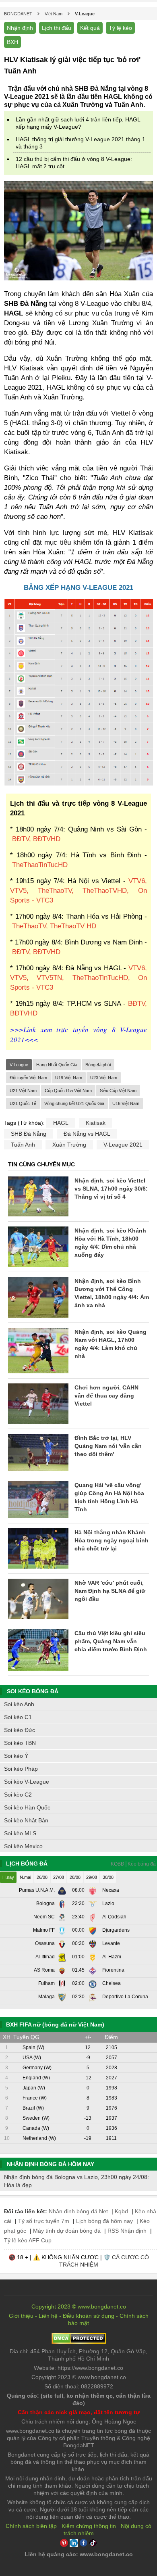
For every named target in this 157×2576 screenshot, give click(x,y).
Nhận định (20, 28)
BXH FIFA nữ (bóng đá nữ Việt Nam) (55, 2024)
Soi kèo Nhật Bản (26, 1820)
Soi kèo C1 (18, 1717)
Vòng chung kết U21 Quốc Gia (74, 1103)
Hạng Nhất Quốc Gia (57, 1065)
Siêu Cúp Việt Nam (118, 1091)
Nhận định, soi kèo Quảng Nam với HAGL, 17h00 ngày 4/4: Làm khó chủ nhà (111, 1344)
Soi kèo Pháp (21, 1769)
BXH (12, 42)
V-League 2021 (123, 1145)
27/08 (59, 1877)
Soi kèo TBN (20, 1743)
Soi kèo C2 (18, 1795)
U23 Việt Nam (104, 1078)
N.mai (25, 1877)
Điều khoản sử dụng (89, 2316)
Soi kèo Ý (16, 1756)
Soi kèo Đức (20, 1730)
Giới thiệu (21, 2316)
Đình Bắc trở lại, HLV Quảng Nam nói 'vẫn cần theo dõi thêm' (108, 1446)
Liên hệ (48, 2316)
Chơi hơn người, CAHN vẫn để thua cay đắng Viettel (106, 1396)
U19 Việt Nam (69, 1078)
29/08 (92, 1877)
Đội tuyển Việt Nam (28, 1078)
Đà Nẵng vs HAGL (87, 1134)
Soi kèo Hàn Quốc (27, 1807)
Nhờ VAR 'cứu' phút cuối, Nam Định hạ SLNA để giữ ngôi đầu (110, 1591)
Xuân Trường (69, 1145)
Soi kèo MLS (20, 1833)
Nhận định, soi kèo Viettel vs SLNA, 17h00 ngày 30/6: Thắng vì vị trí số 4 (111, 1189)
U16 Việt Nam (126, 1103)
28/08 (75, 1877)
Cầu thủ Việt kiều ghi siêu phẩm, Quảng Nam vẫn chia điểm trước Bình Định (111, 1641)
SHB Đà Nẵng (29, 1134)
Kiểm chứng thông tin (89, 2526)
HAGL (61, 1123)
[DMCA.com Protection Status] (79, 2342)
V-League (19, 1065)
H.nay (8, 1877)
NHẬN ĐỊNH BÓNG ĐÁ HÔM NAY (51, 2164)
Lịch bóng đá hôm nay (104, 2221)
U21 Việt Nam (23, 1091)
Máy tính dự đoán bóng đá (67, 2231)
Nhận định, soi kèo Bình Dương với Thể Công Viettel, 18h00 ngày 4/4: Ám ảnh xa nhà (112, 1293)
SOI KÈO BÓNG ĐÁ (33, 1691)
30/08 (108, 1877)
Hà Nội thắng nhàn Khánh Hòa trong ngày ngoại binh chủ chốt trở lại (112, 1540)
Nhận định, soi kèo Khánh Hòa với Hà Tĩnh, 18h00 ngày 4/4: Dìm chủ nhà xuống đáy (110, 1243)
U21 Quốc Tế (23, 1103)
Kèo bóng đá (142, 1864)
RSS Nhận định (127, 2231)
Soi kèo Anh (19, 1704)
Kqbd (121, 2211)
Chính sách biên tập (31, 2526)
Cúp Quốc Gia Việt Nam (68, 1091)
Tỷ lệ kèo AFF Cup (28, 2240)
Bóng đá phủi (98, 1065)
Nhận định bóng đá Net (78, 2211)
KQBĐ (118, 1864)
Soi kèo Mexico (23, 1846)
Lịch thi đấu (57, 28)
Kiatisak (96, 1123)
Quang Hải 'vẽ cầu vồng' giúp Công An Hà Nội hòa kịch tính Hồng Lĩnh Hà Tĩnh (109, 1497)
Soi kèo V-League (27, 1782)
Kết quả (90, 28)
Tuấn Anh (23, 1145)
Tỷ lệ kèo (120, 28)
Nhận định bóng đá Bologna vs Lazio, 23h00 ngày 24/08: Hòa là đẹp (76, 2181)
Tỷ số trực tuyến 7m (44, 2221)
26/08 (42, 1877)
